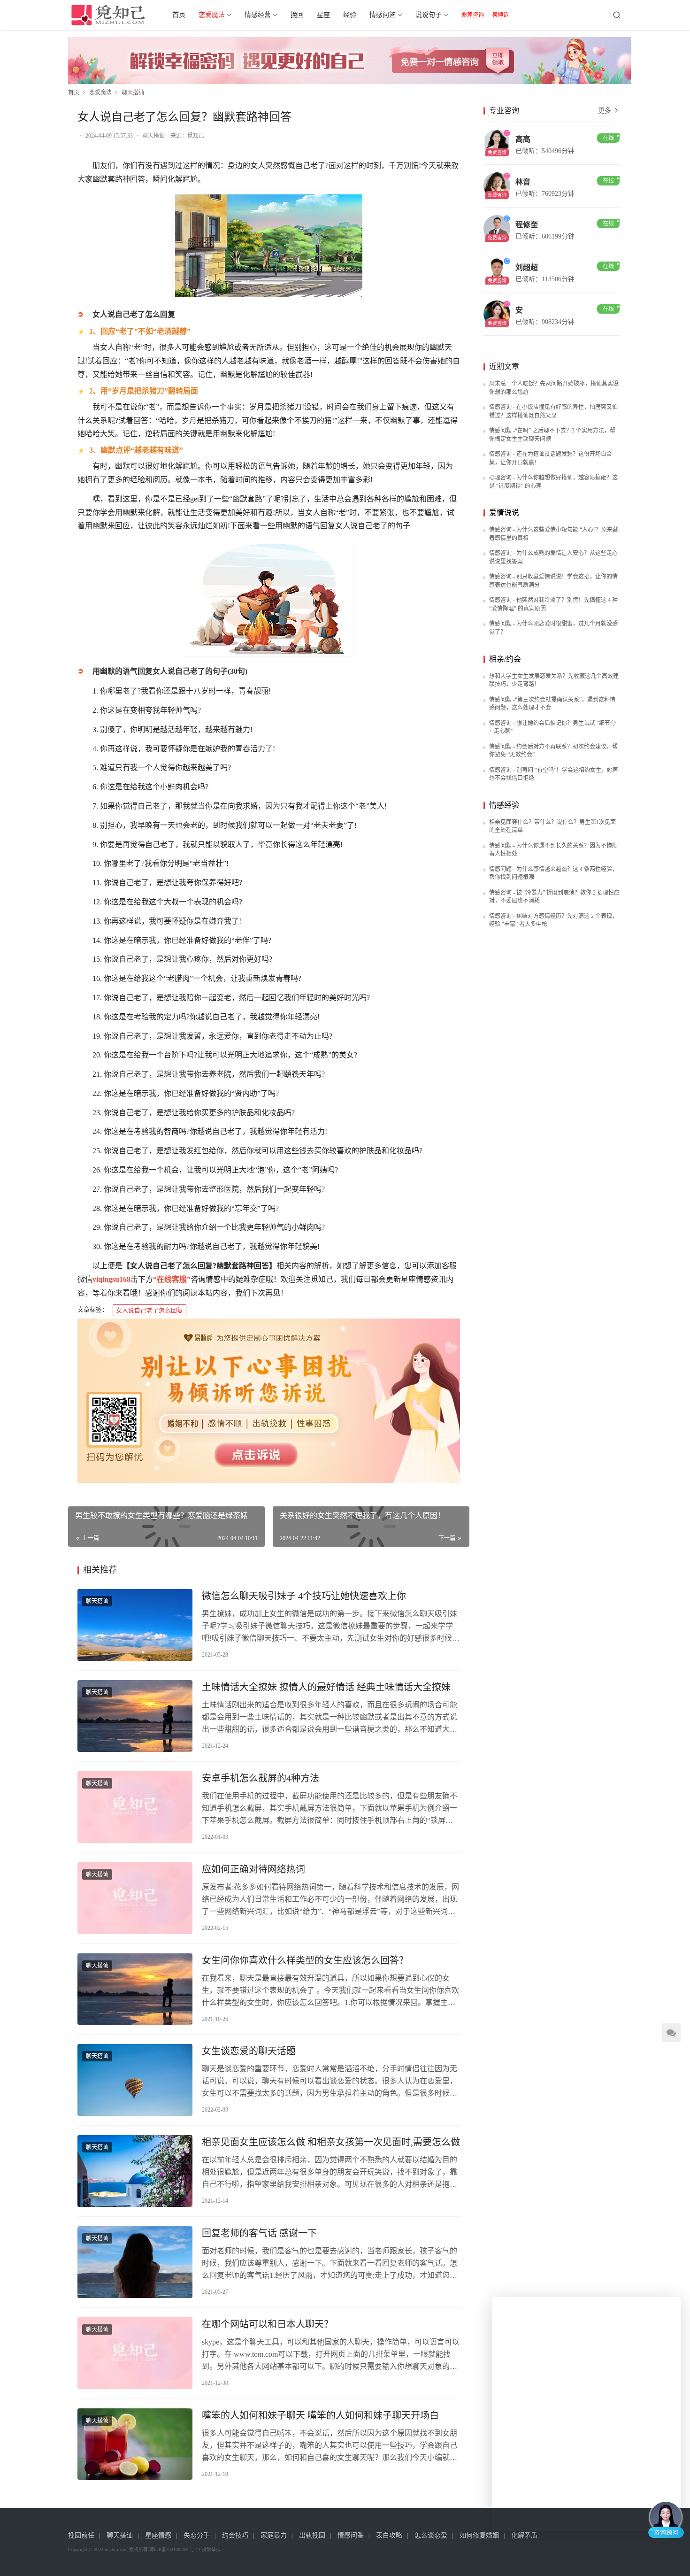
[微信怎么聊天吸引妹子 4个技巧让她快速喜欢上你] (135, 1625)
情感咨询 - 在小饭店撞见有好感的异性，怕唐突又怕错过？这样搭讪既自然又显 (553, 411)
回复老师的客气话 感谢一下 (259, 2233)
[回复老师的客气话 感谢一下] (135, 2262)
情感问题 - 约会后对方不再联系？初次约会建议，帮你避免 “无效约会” (553, 751)
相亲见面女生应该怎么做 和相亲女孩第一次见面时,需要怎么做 (331, 2142)
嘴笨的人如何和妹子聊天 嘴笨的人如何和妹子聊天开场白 (320, 2415)
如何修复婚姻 (479, 2535)
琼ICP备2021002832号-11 (175, 2549)
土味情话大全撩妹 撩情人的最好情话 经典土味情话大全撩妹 (326, 1687)
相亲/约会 (505, 659)
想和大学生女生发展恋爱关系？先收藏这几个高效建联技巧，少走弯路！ (554, 680)
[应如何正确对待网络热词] (135, 1898)
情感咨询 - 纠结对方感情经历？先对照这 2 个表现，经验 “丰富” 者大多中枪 (553, 920)
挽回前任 (81, 2535)
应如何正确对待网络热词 (253, 1869)
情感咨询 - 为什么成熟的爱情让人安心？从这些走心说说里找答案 (553, 557)
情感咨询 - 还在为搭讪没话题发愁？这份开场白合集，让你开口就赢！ (551, 458)
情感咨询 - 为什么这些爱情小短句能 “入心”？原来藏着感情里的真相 (554, 534)
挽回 (297, 15)
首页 (179, 15)
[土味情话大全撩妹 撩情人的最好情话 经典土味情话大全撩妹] (135, 1716)
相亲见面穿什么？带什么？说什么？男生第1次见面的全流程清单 (552, 826)
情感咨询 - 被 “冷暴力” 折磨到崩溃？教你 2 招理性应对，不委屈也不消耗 (554, 897)
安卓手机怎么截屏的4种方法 (261, 1778)
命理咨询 (473, 15)
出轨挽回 (312, 2535)
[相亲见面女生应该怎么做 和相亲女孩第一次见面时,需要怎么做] (135, 2171)
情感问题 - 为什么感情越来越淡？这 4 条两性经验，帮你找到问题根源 (553, 873)
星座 (323, 15)
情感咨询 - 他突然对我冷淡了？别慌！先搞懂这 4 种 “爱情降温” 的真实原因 (553, 604)
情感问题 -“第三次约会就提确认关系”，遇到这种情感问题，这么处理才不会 (552, 704)
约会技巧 (235, 2535)
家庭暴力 (274, 2535)
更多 (606, 111)
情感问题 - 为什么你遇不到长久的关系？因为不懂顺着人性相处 (553, 850)
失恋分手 (197, 2535)
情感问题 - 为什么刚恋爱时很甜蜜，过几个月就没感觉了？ (553, 628)
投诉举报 (211, 2549)
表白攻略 (389, 2535)
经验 (350, 15)
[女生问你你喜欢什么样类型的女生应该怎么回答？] (135, 1989)
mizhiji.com (116, 2549)
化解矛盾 (524, 2535)
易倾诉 (500, 15)
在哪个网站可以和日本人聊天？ (268, 2324)
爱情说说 (504, 513)
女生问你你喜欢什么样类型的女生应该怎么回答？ (305, 1960)
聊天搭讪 (153, 136)
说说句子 (429, 15)
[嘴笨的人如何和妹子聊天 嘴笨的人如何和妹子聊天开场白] (135, 2444)
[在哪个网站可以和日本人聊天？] (135, 2353)
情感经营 (258, 15)
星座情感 (158, 2535)
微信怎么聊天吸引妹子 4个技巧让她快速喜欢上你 (304, 1596)
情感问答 (383, 15)
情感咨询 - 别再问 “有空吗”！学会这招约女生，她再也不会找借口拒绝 (554, 774)
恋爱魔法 (212, 15)
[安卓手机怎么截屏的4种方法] (135, 1807)
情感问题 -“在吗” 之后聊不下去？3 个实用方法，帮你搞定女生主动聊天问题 (552, 435)
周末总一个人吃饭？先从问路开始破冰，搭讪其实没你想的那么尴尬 (554, 388)
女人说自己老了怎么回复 (149, 1310)
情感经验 (504, 805)
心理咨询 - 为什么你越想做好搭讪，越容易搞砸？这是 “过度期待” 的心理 (553, 482)
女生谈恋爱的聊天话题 (249, 2051)
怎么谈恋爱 (431, 2535)
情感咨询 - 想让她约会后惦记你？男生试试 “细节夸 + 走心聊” (552, 727)
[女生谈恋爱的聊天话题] (135, 2080)
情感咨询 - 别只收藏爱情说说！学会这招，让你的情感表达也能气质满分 (553, 581)
